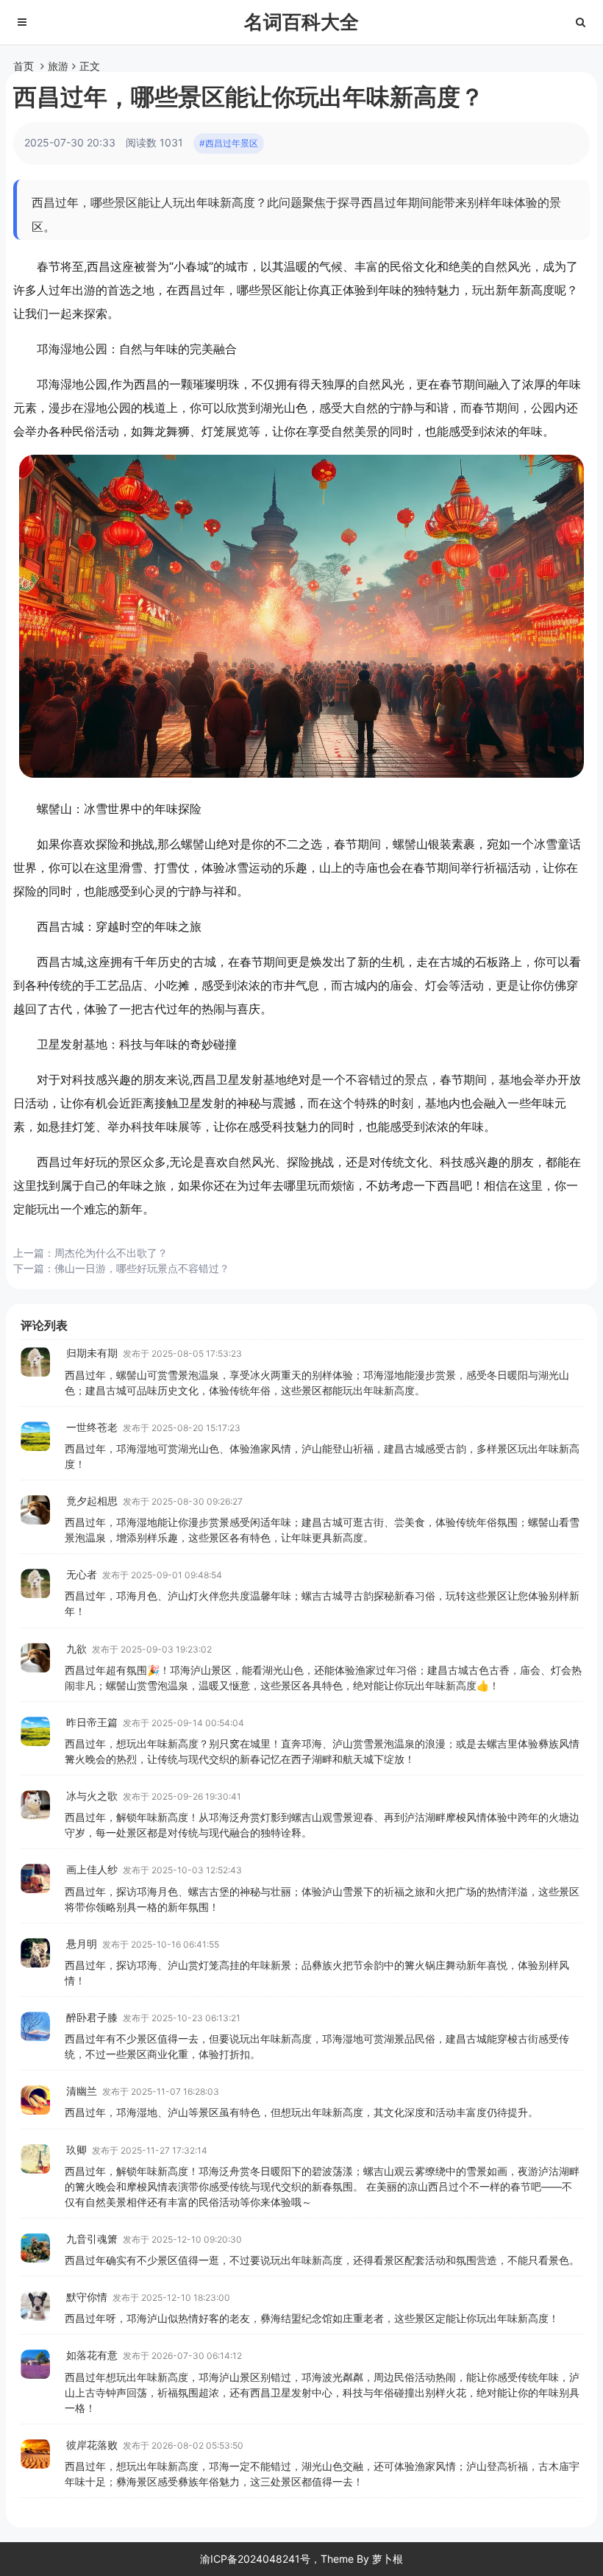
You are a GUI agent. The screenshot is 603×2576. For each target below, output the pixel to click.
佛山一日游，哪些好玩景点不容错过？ (142, 1268)
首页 (24, 66)
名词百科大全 (301, 22)
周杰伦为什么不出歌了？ (111, 1253)
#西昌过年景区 (229, 143)
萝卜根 (388, 2559)
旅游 (58, 66)
